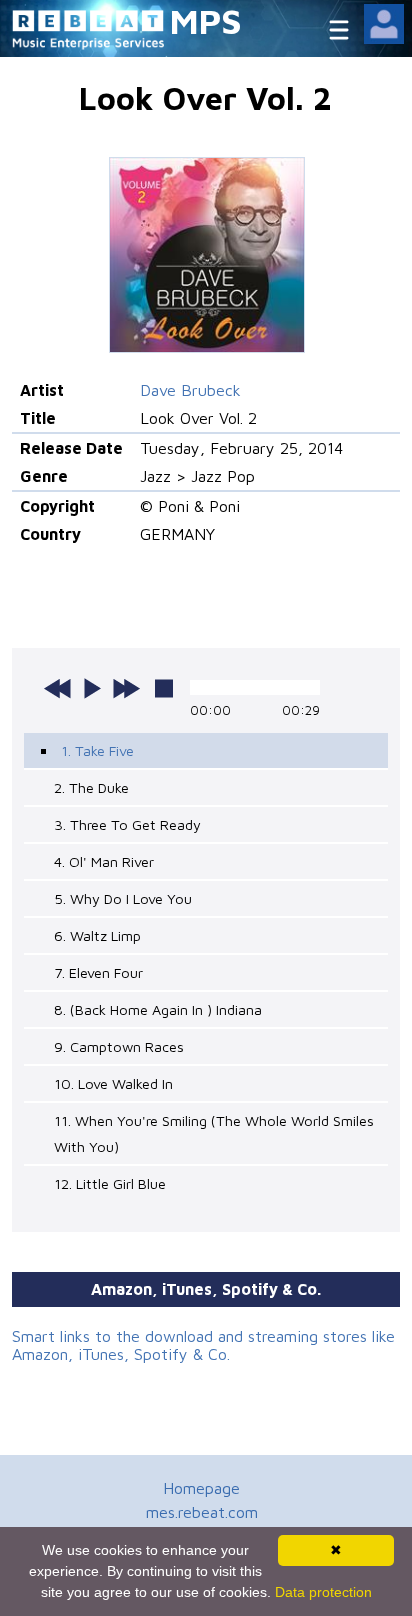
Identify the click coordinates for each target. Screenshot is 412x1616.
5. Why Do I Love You (123, 898)
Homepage (201, 1488)
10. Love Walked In (113, 1083)
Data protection (323, 1592)
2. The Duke (91, 787)
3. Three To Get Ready (127, 824)
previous (58, 688)
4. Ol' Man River (104, 861)
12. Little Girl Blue (110, 1183)
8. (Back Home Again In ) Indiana (158, 1009)
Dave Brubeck (190, 390)
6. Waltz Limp (97, 935)
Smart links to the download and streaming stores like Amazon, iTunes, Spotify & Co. (203, 1345)
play (92, 688)
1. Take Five (97, 750)
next (126, 688)
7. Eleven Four (98, 972)
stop (164, 688)
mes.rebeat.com (202, 1512)
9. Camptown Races (119, 1046)
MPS (206, 20)
